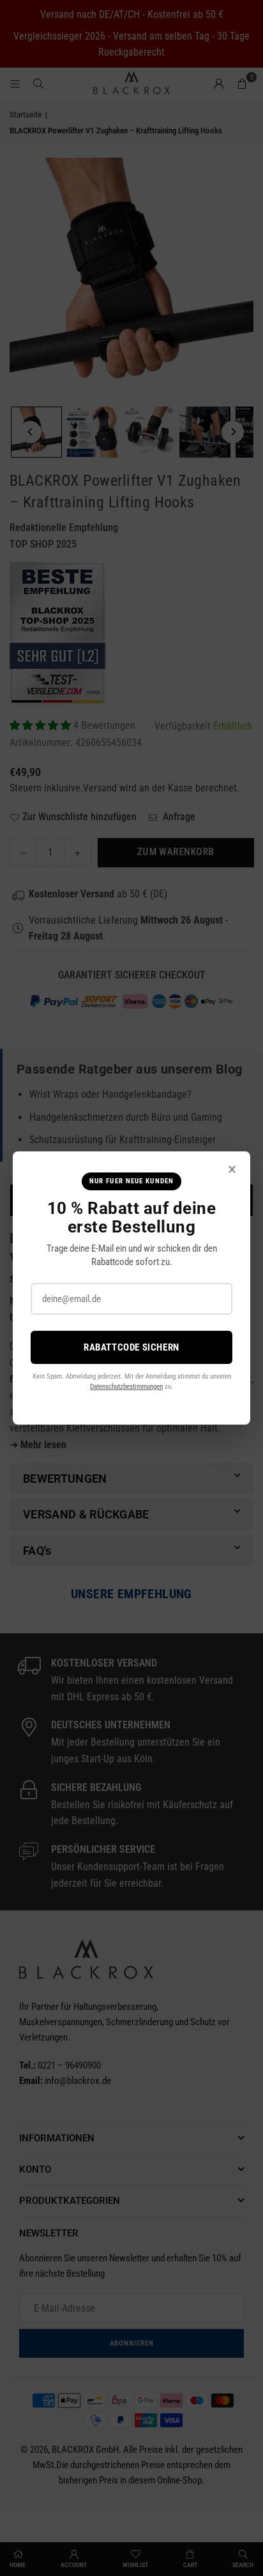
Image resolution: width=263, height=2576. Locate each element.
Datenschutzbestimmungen (126, 1387)
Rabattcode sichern (131, 1347)
